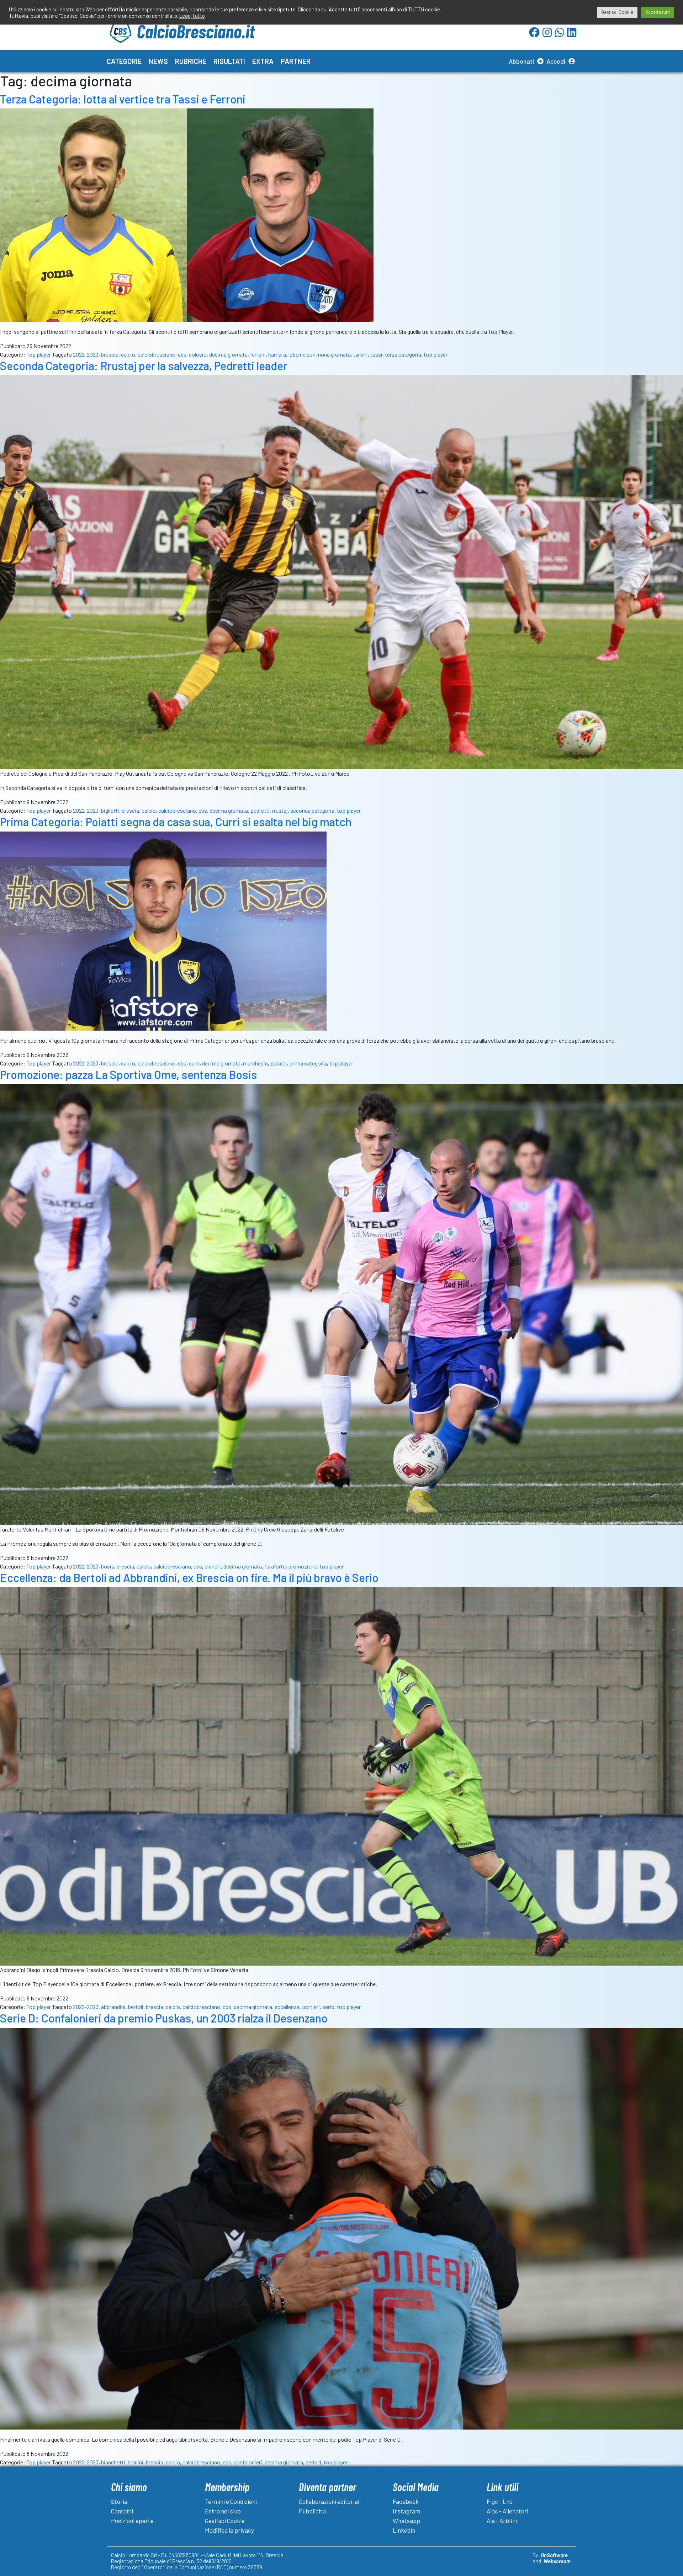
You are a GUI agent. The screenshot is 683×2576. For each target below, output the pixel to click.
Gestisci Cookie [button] (617, 12)
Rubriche (191, 61)
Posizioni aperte (132, 2521)
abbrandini (113, 2007)
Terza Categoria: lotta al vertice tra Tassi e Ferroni (123, 99)
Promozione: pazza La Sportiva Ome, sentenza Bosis (129, 1074)
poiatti (279, 1063)
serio (328, 2007)
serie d (313, 2462)
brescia (110, 354)
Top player (39, 354)
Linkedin (404, 2530)
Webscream (557, 2561)
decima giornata (228, 354)
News (158, 61)
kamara (277, 354)
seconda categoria (312, 810)
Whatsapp (406, 2521)
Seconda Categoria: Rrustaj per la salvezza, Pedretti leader (144, 365)
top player (436, 354)
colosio (198, 354)
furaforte (275, 1566)
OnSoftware (554, 2555)
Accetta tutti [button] (658, 12)
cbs (182, 354)
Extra (263, 61)
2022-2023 (86, 354)
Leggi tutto (192, 16)
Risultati (229, 61)
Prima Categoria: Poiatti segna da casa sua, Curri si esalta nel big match (176, 822)
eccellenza (287, 2007)
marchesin (255, 1063)
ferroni (258, 354)
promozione (303, 1566)
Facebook (406, 2501)
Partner (296, 61)
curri (194, 1063)
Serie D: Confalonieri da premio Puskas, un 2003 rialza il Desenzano (164, 2018)
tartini (361, 354)
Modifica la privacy (229, 2530)
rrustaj (280, 810)
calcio (128, 354)
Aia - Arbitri (502, 2521)
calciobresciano (157, 354)
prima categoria (308, 1063)
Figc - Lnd (500, 2501)
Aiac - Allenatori (507, 2511)
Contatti (122, 2511)
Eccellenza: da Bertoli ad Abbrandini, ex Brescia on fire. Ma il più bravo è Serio (189, 1577)
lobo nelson (302, 354)
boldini (136, 2462)
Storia (119, 2501)
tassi (376, 354)
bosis (108, 1566)
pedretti (260, 810)
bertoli (136, 2007)
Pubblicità (312, 2511)
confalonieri (248, 2462)
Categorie (124, 61)
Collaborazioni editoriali (330, 2501)
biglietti (110, 810)
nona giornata (334, 354)
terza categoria (403, 354)
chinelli (213, 1566)
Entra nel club (223, 2511)
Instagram (406, 2511)
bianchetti (113, 2462)
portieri (311, 2007)
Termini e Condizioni (231, 2501)
